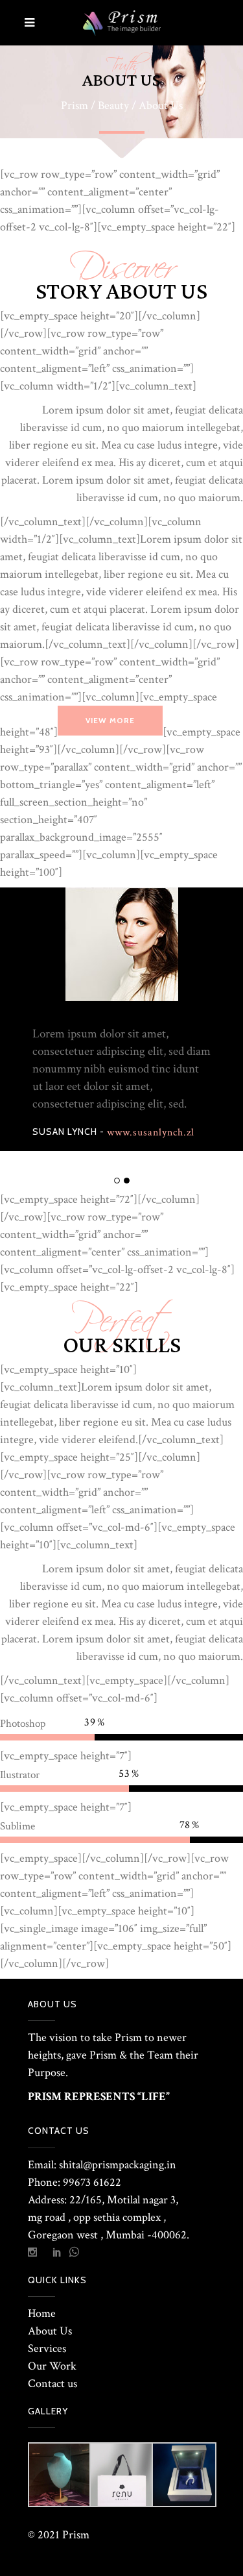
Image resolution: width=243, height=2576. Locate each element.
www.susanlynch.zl (151, 1133)
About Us (50, 2331)
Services (47, 2348)
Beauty (113, 106)
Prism (75, 106)
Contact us (52, 2384)
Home (42, 2313)
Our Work (52, 2366)
